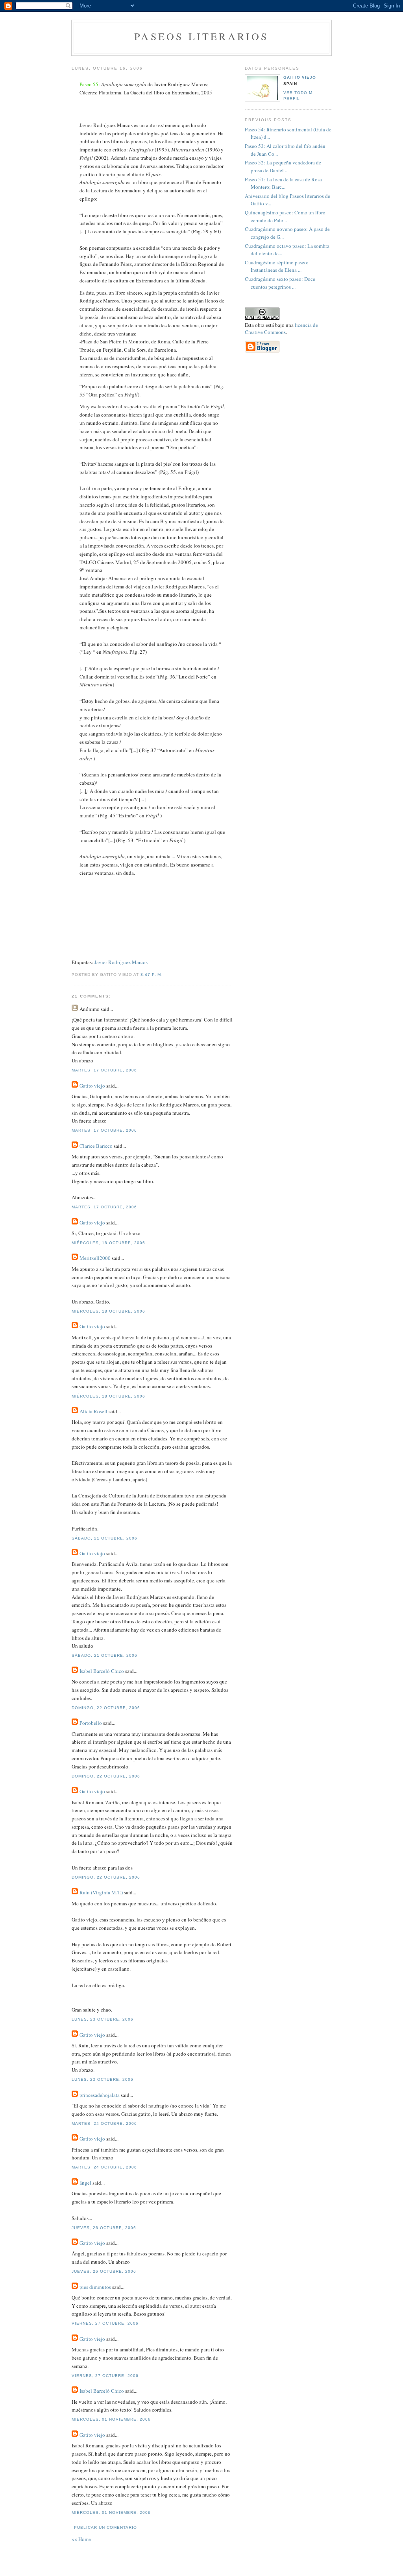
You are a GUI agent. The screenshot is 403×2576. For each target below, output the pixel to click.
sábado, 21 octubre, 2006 (104, 1538)
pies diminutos (95, 2287)
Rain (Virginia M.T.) (101, 1892)
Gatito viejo (92, 1086)
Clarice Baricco (96, 1146)
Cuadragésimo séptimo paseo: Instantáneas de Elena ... (277, 266)
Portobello (91, 1723)
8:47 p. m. (152, 975)
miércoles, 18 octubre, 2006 (108, 1243)
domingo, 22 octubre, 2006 (106, 1708)
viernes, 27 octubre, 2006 (105, 2323)
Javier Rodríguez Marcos (121, 962)
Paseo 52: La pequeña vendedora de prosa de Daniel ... (283, 166)
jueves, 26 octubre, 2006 (104, 2228)
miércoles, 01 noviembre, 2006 (111, 2419)
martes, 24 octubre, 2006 (104, 2123)
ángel (85, 2183)
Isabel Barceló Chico (102, 1671)
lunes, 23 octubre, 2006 (103, 2019)
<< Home (81, 2539)
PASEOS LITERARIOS (201, 36)
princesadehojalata (100, 2095)
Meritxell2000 (95, 1258)
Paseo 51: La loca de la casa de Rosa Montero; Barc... (283, 183)
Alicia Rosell (93, 1411)
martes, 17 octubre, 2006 (104, 1070)
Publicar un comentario (105, 2527)
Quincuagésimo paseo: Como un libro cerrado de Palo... (285, 216)
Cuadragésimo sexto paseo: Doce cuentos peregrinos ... (280, 283)
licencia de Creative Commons (281, 328)
